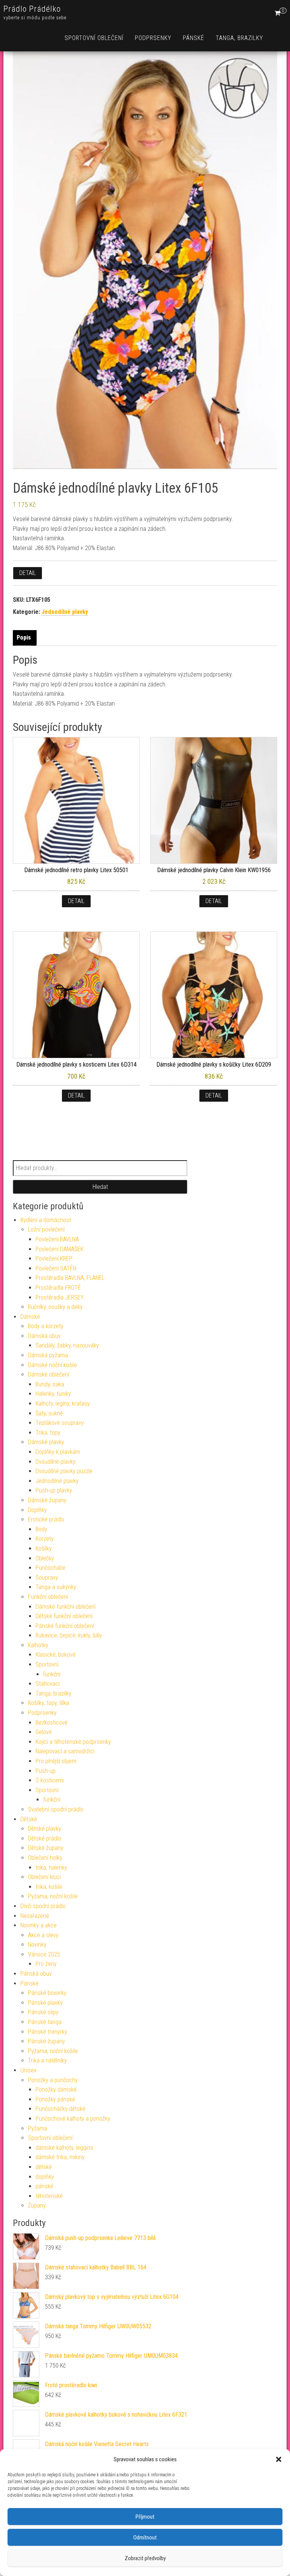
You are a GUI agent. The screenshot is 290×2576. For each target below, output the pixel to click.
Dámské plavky (46, 1442)
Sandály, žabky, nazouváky (67, 1345)
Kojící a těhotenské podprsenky (73, 1742)
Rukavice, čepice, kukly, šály (69, 1635)
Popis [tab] (24, 637)
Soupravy (47, 1578)
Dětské (29, 1819)
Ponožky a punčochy (53, 2080)
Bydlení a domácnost (46, 1220)
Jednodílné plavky (65, 612)
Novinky (37, 1945)
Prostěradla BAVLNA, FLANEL (70, 1278)
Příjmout (145, 2517)
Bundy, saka (50, 1384)
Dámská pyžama (48, 1355)
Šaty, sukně (49, 1413)
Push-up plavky (54, 1490)
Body (41, 1529)
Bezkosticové (52, 1723)
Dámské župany (47, 1500)
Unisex (29, 2070)
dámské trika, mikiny (60, 2157)
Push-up (46, 1771)
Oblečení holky (45, 1858)
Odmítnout (145, 2537)
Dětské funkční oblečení (64, 1616)
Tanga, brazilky (239, 38)
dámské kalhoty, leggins (64, 2148)
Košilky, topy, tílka (49, 1703)
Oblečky (45, 1558)
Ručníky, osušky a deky (55, 1307)
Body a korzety (46, 1326)
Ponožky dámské (56, 2090)
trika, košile (49, 1887)
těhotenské (49, 2196)
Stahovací (48, 1684)
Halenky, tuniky (53, 1394)
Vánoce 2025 (44, 1954)
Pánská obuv (36, 1974)
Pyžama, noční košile (53, 1896)
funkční (52, 1674)
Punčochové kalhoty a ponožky (73, 2119)
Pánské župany (46, 2041)
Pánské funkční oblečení (65, 1626)
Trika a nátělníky (47, 2060)
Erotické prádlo (46, 1519)
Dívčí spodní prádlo (43, 1906)
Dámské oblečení (49, 1374)
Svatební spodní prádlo (56, 1809)
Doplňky (37, 1510)
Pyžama (38, 2128)
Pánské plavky (45, 2003)
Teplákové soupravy (60, 1423)
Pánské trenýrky (48, 2032)
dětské (44, 2167)
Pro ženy (46, 1964)
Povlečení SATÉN (56, 1268)
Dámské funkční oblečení (66, 1607)
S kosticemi (50, 1780)
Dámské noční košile (52, 1365)
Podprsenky (153, 38)
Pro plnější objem (56, 1761)
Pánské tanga (45, 2022)
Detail (28, 573)
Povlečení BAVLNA (57, 1239)
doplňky (45, 2177)
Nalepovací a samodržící (65, 1751)
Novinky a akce (39, 1925)
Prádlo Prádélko (32, 9)
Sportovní (47, 1664)
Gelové (44, 1732)
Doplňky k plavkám (58, 1452)
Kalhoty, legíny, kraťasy (63, 1404)
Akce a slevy (43, 1935)
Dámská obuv (44, 1336)
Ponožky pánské (55, 2099)
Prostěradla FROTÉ (58, 1288)
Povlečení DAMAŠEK (59, 1249)
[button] (279, 2459)
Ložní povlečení (46, 1229)
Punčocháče (50, 1568)
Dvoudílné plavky (56, 1462)
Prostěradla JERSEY (60, 1297)
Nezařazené (35, 1916)
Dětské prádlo (45, 1838)
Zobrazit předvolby (145, 2558)
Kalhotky (38, 1645)
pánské (44, 2186)
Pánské (194, 38)
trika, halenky (51, 1868)
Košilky (44, 1549)
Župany (37, 2205)
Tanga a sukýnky (56, 1587)
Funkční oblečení (48, 1597)
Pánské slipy (43, 2012)
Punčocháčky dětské (60, 2109)
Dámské (30, 1317)
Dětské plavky (45, 1829)
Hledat (100, 1187)
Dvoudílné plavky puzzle (64, 1471)
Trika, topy (48, 1433)
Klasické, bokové (56, 1655)
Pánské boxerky (47, 1993)
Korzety (45, 1539)
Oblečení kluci (44, 1877)
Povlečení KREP (54, 1259)
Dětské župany (46, 1848)
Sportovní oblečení (94, 38)
